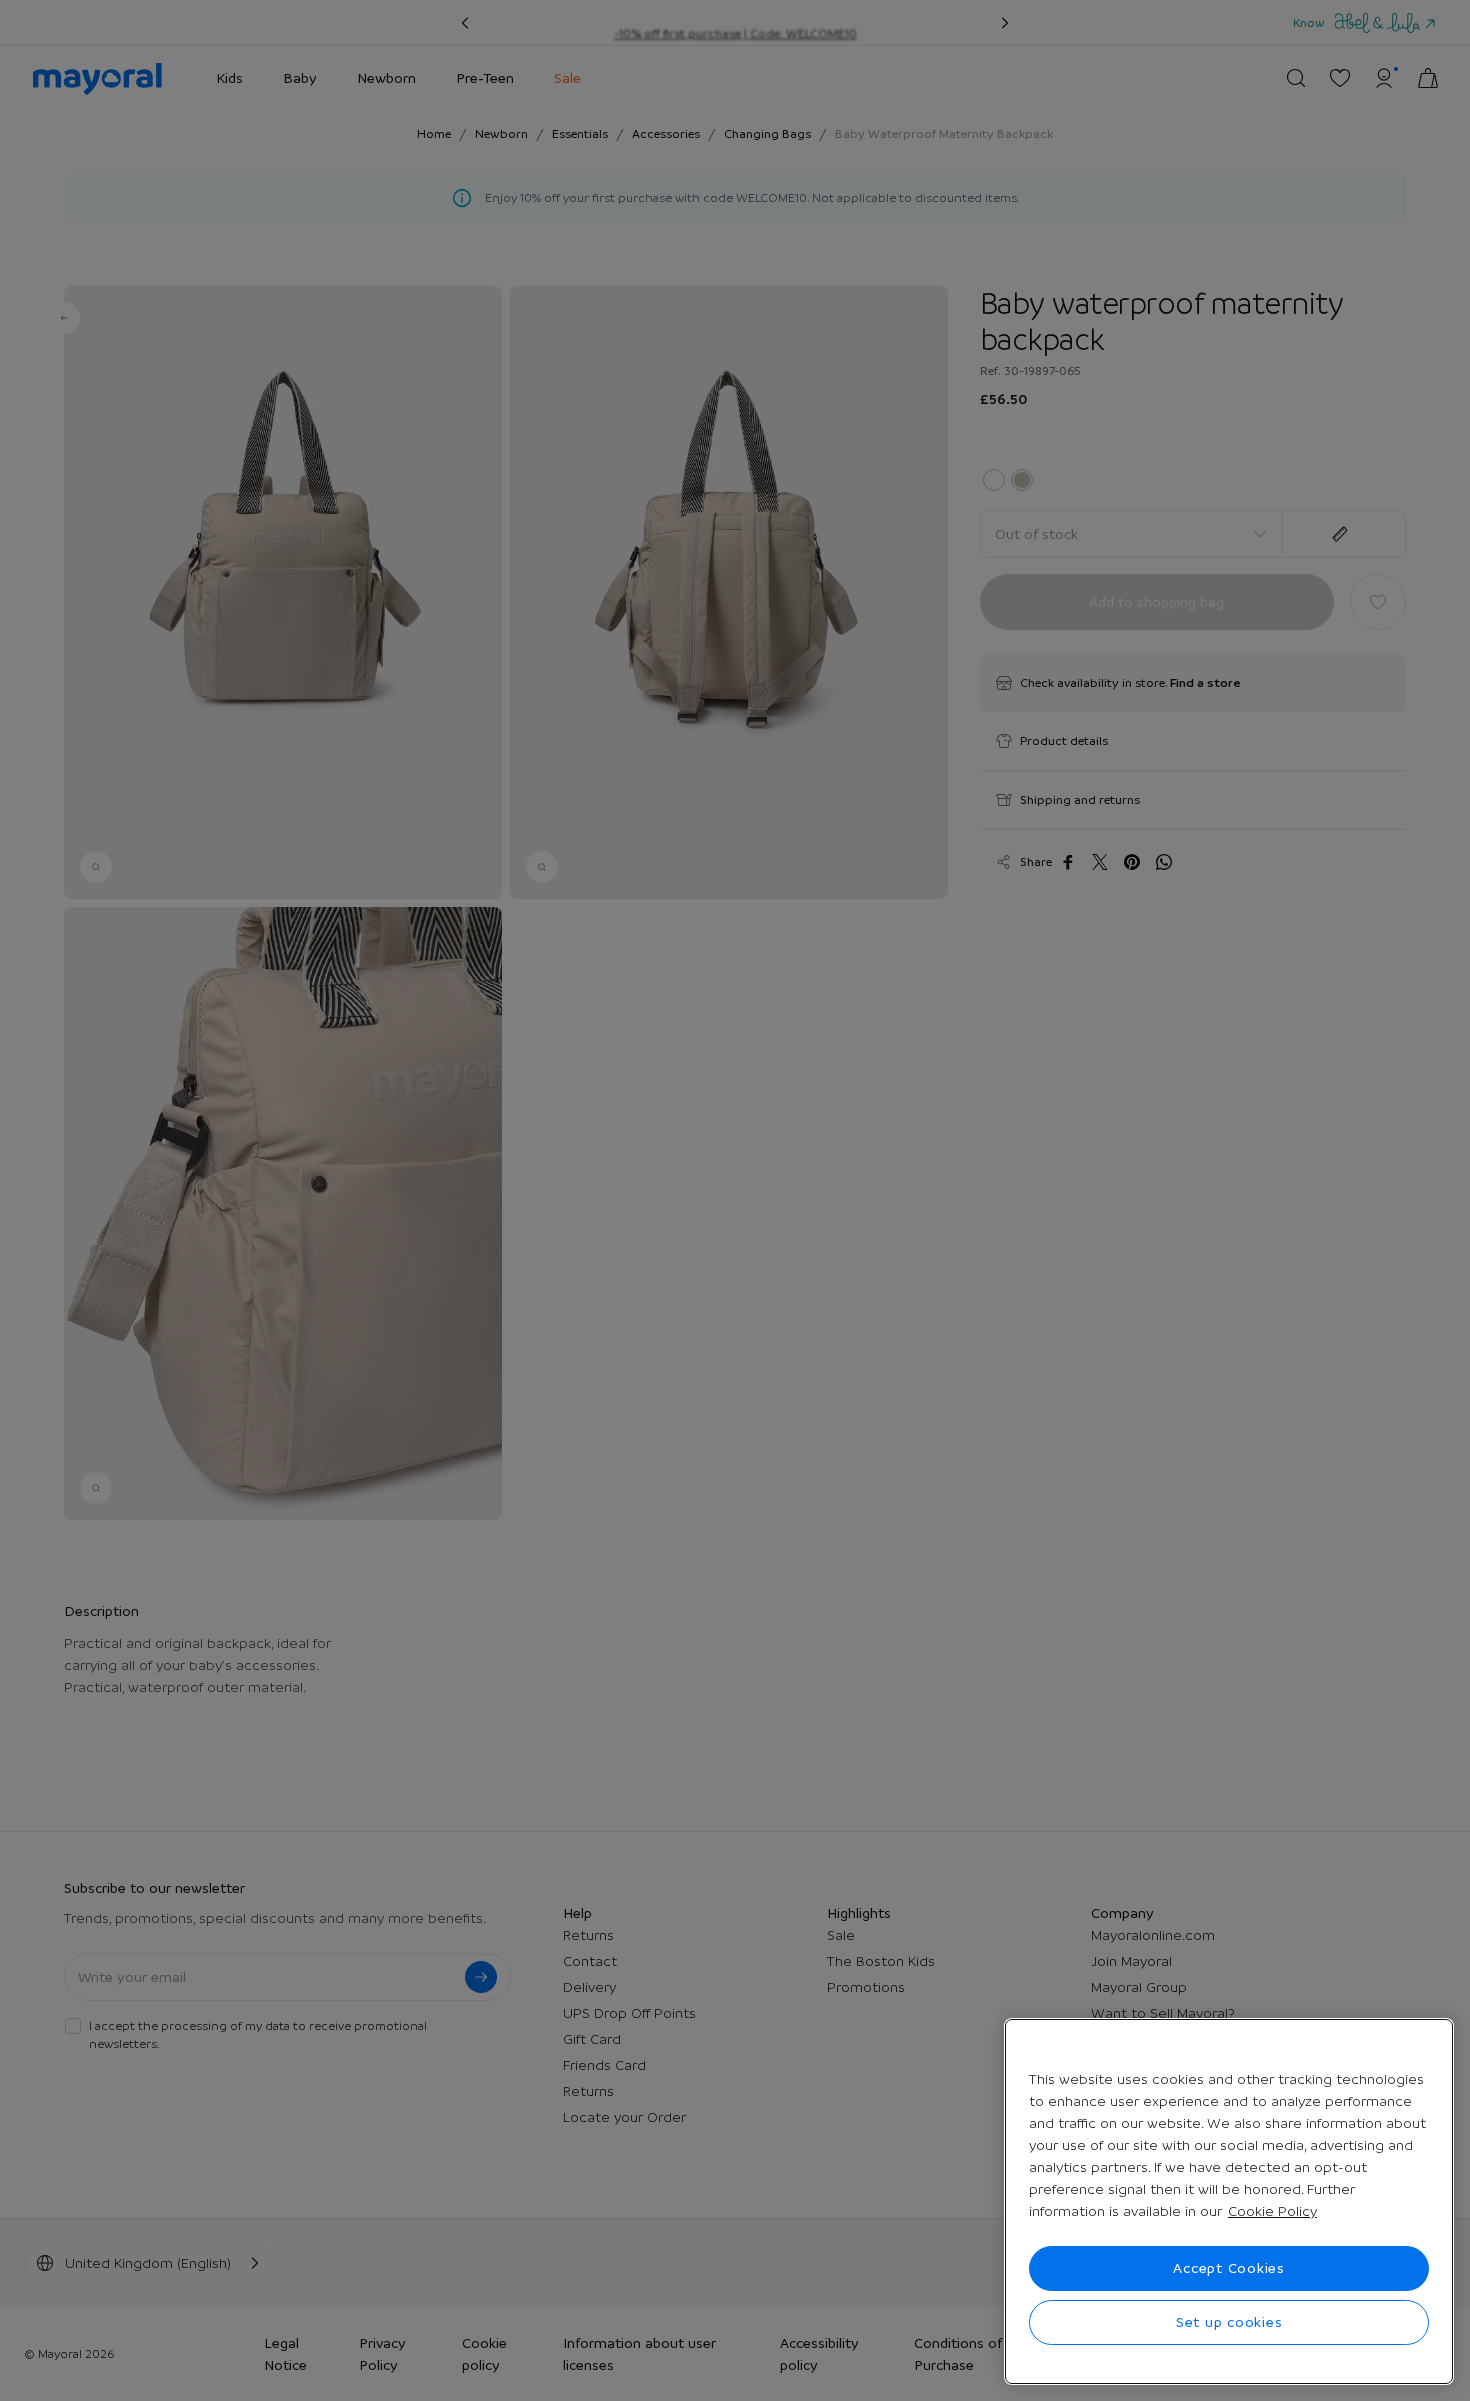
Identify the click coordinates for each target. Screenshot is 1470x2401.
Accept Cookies (1229, 2268)
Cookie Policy (1272, 2211)
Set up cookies (1229, 2322)
